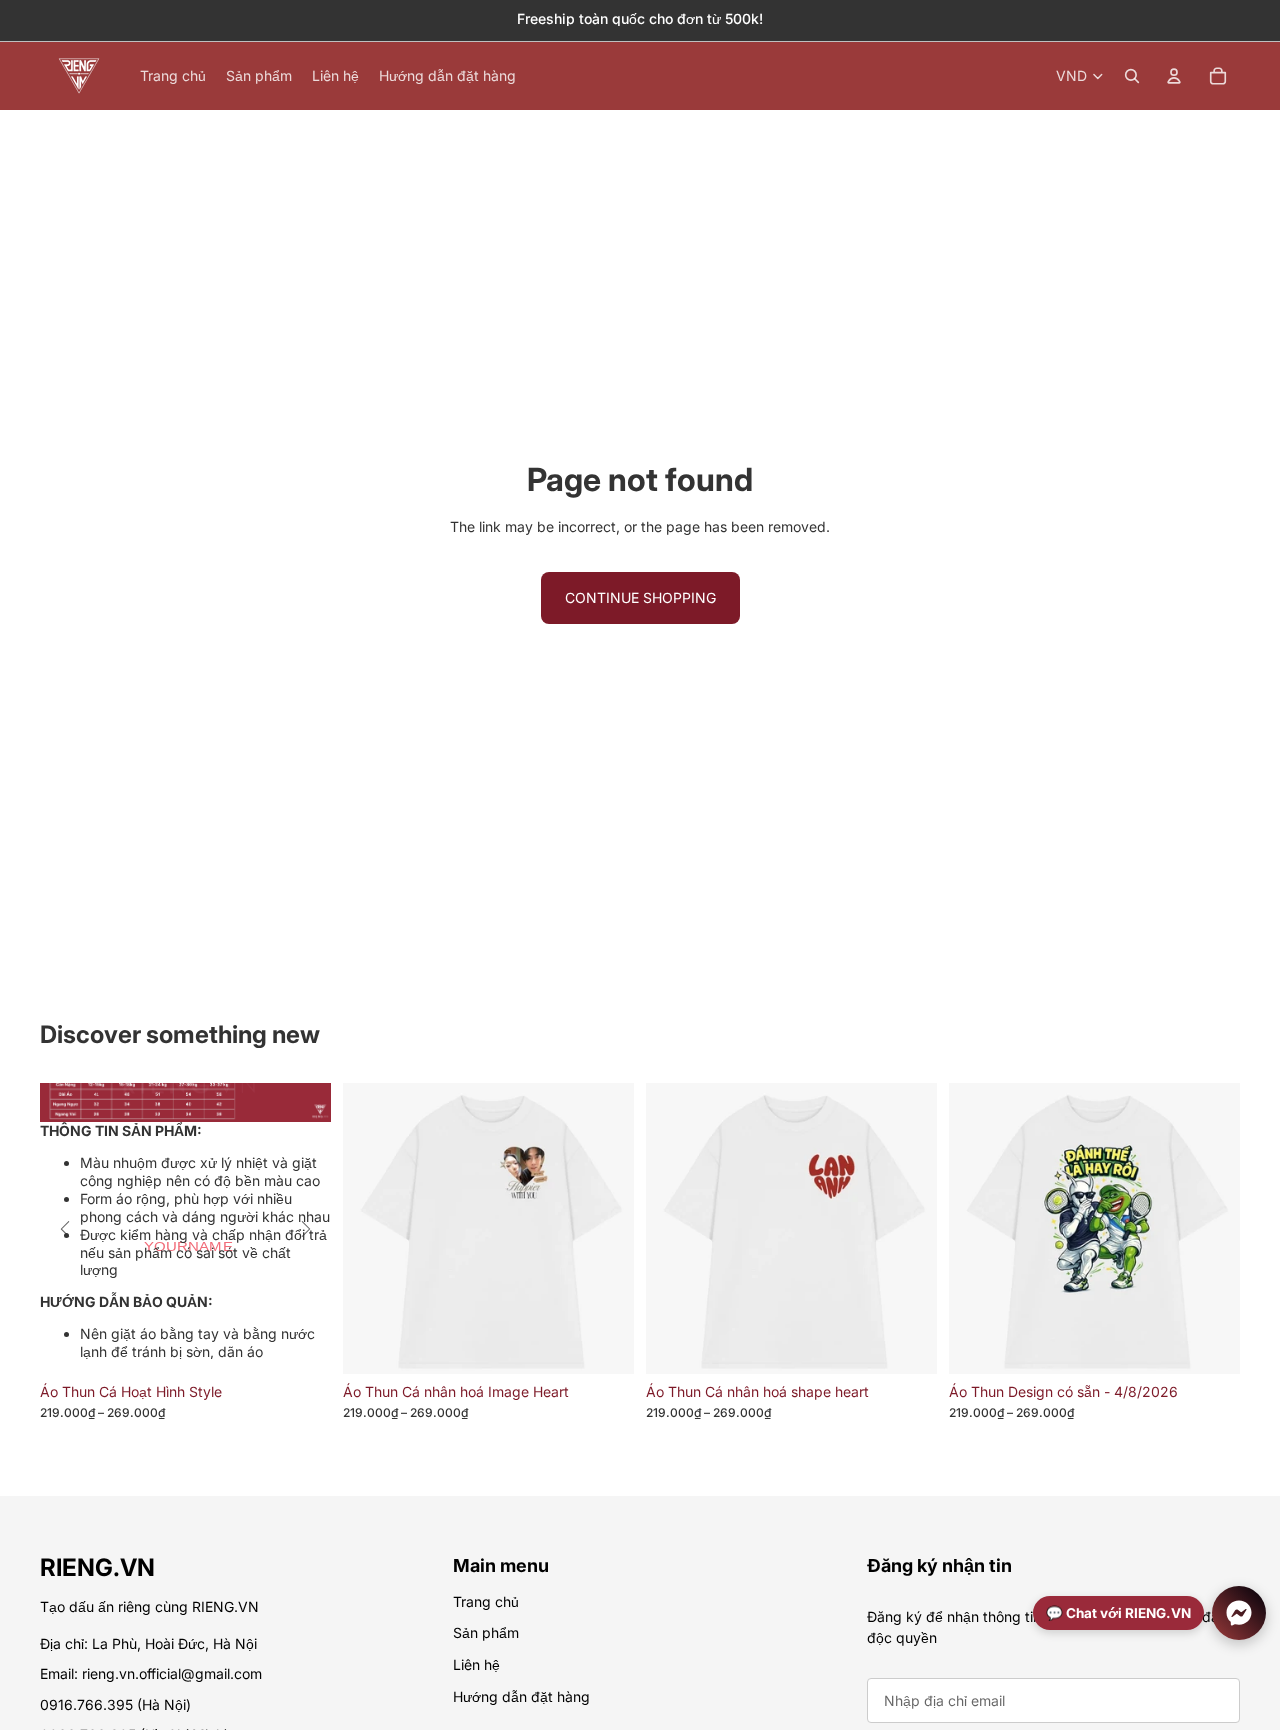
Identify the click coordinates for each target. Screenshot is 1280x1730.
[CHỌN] (603, 1344)
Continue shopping (640, 597)
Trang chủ (486, 1601)
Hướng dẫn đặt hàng (521, 1696)
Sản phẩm (486, 1633)
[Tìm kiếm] (1132, 76)
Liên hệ (476, 1664)
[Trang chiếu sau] (1210, 1352)
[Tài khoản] (1174, 76)
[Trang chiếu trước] (979, 1352)
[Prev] (65, 1229)
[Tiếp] (306, 1229)
